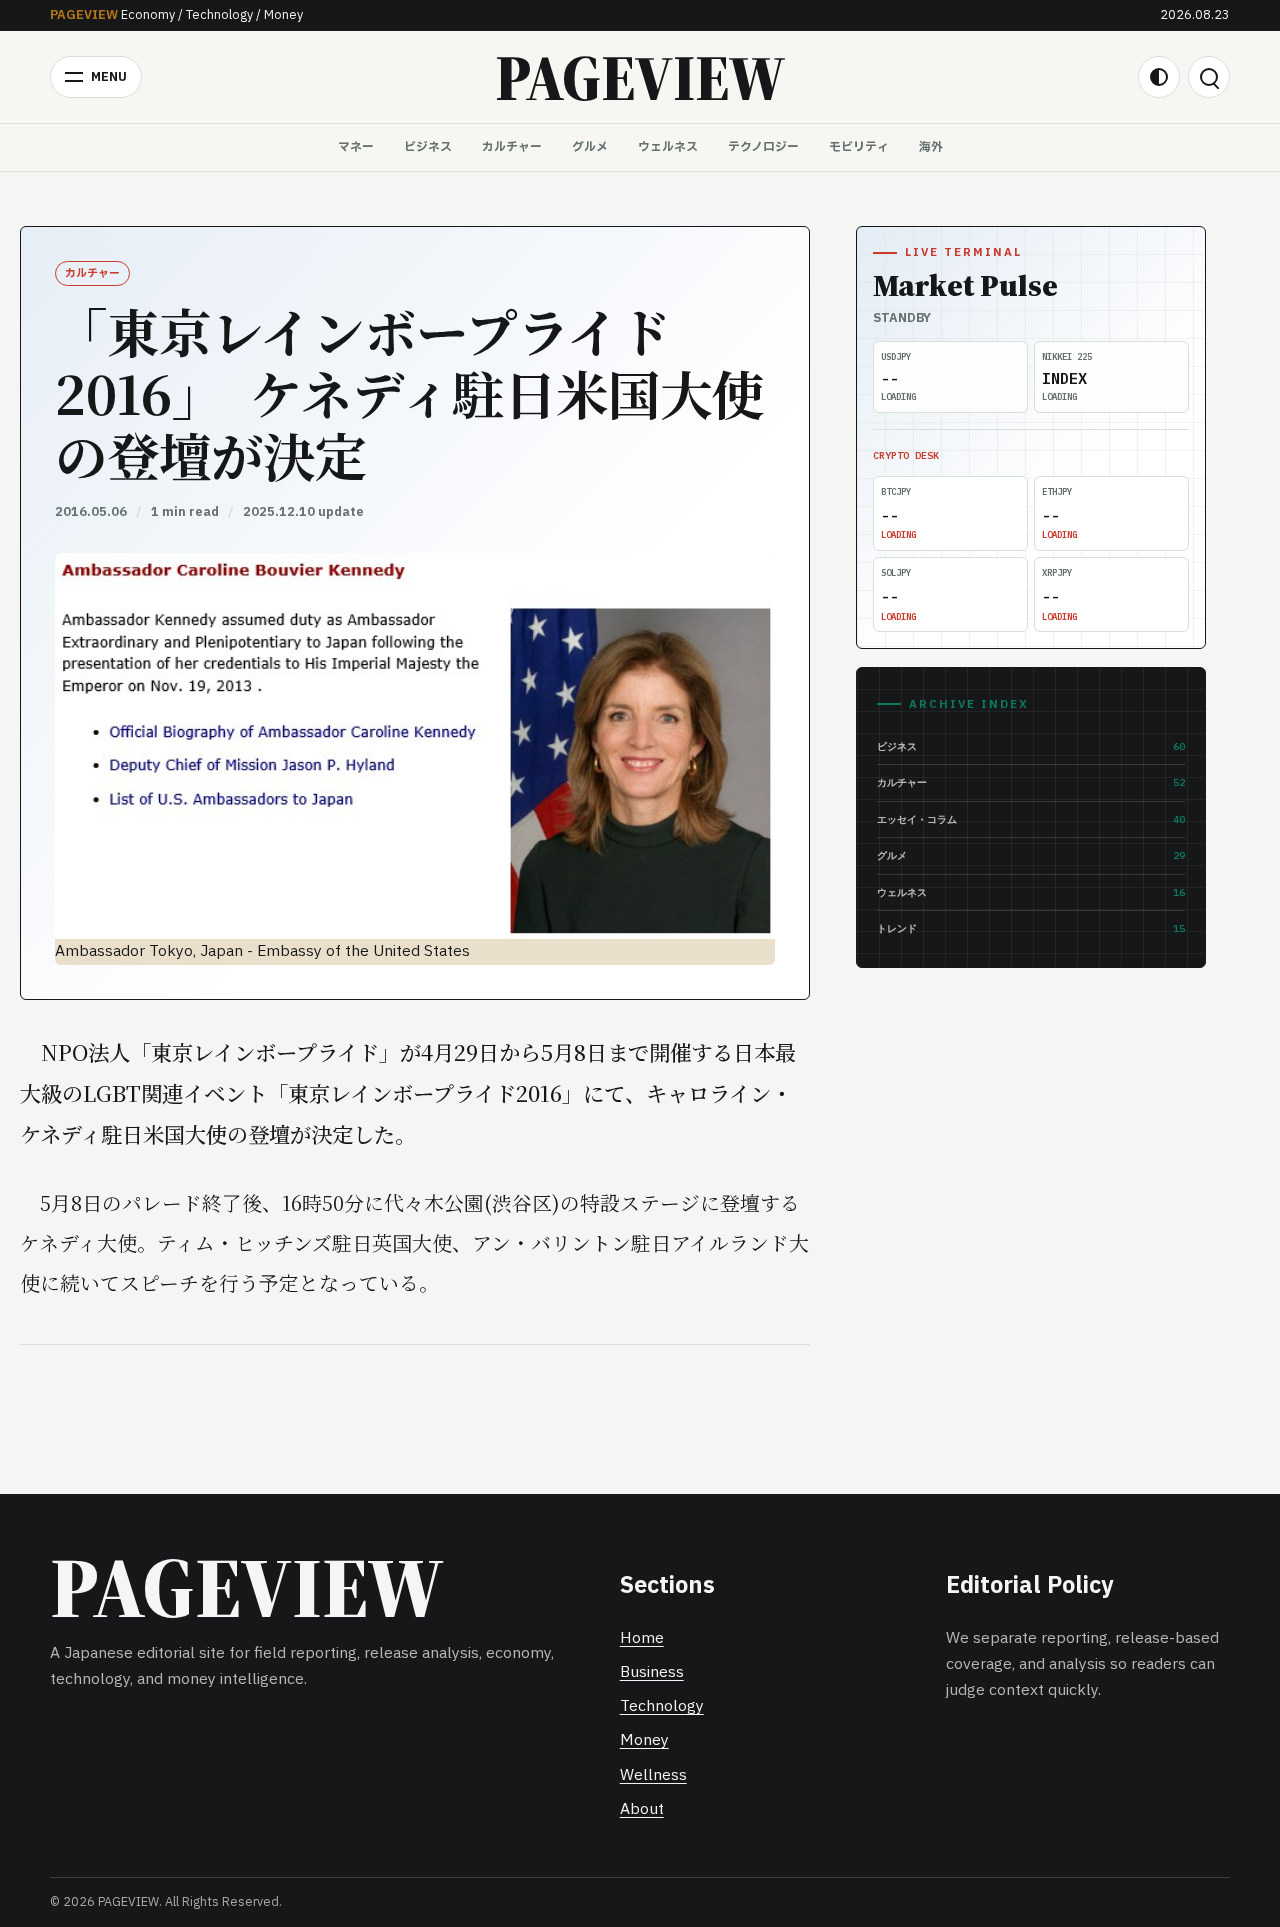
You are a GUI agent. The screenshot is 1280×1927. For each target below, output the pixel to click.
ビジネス (428, 147)
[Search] (1209, 77)
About (642, 1809)
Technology (662, 1706)
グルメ (590, 147)
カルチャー (512, 147)
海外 (931, 147)
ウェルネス (668, 147)
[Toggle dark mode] (1159, 77)
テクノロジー (763, 147)
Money (644, 1740)
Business (652, 1672)
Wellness (653, 1775)
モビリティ (859, 147)
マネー (356, 147)
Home (642, 1638)
